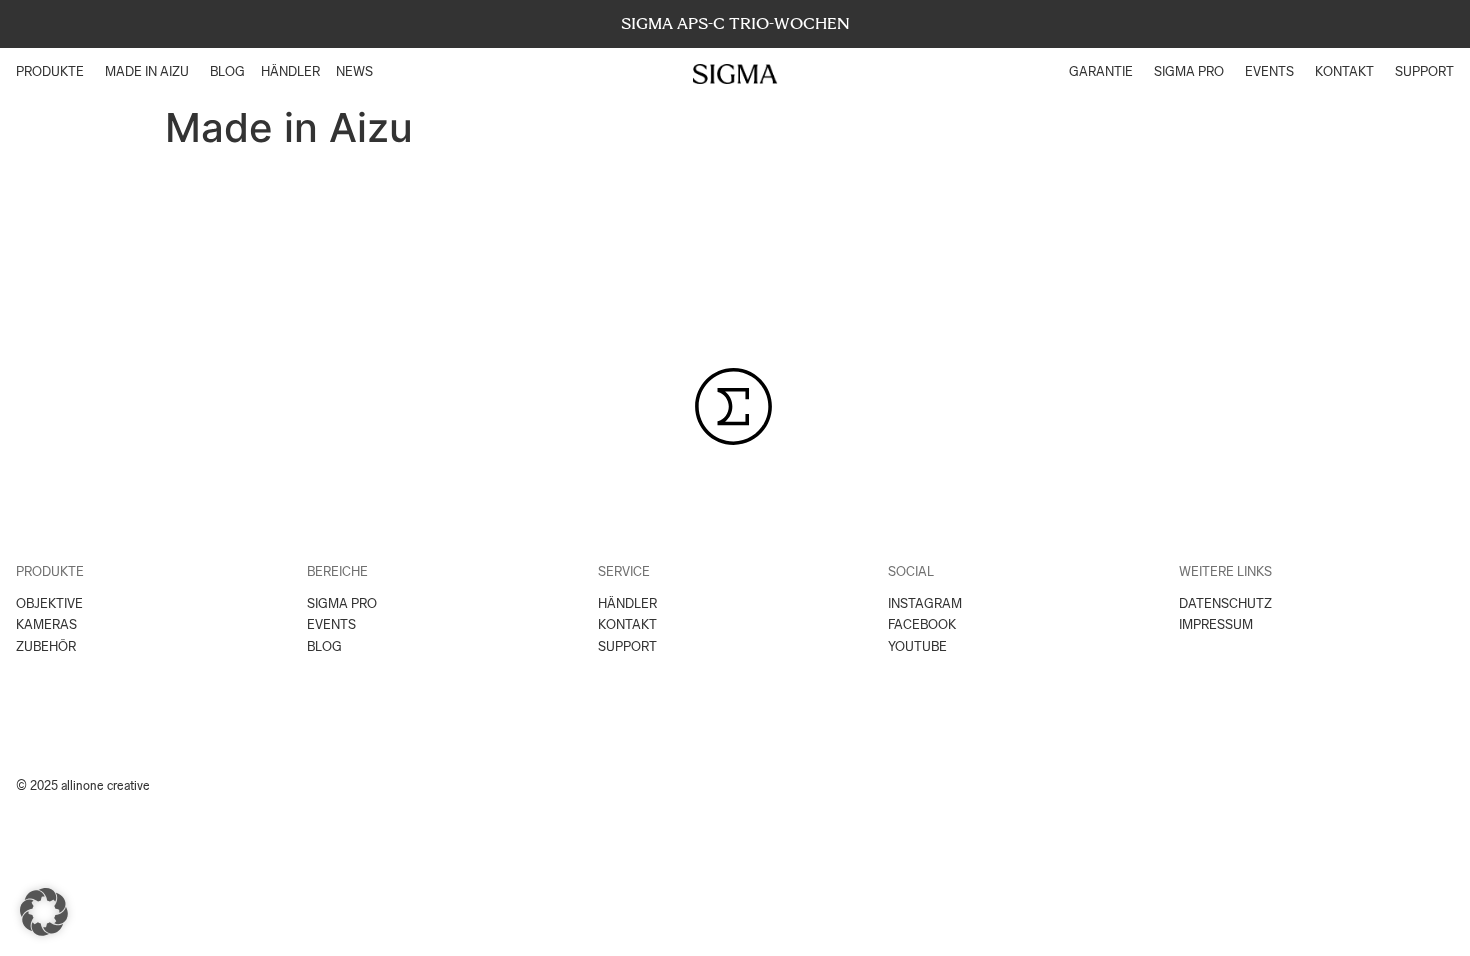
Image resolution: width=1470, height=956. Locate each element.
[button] (44, 912)
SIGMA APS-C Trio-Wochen (735, 23)
